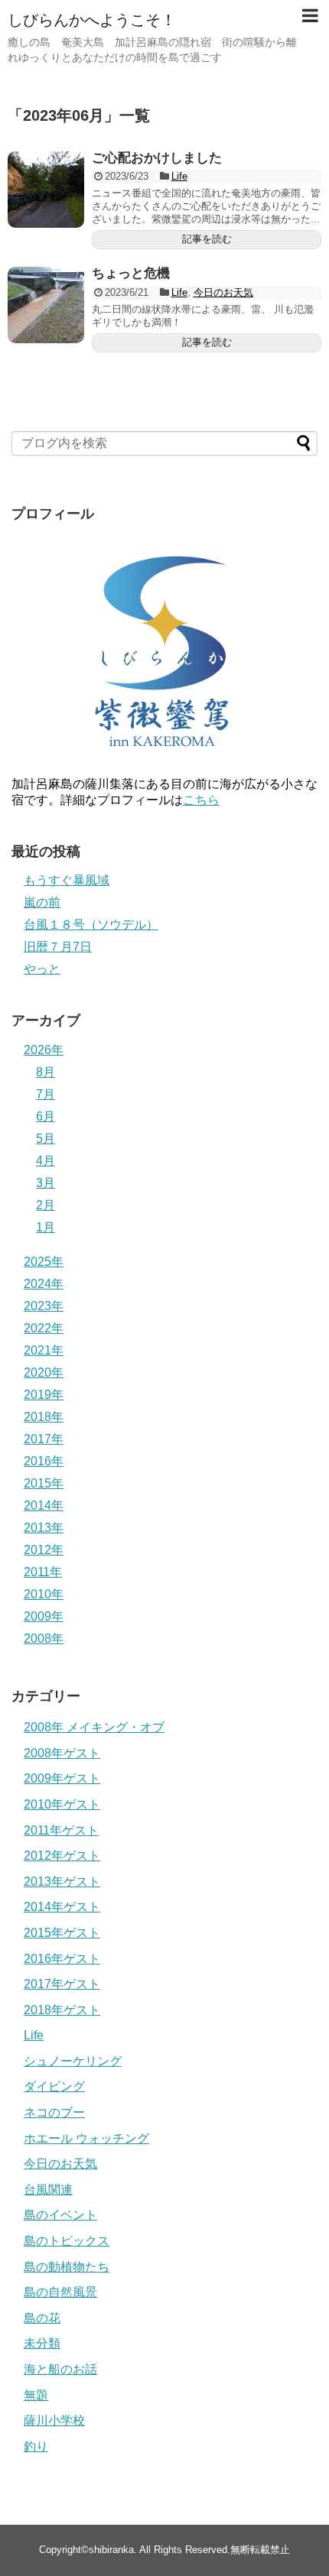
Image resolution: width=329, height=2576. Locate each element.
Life (179, 176)
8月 (46, 1072)
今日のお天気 (223, 292)
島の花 (42, 2318)
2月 (46, 1205)
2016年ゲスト (62, 1959)
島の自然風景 (60, 2292)
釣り (36, 2446)
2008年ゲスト (62, 1753)
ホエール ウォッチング (86, 2138)
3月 (46, 1183)
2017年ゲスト (62, 1984)
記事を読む (207, 239)
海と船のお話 (60, 2369)
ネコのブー (54, 2112)
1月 (46, 1227)
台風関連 (48, 2190)
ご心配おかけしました (157, 158)
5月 (46, 1139)
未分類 (42, 2343)
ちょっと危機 (131, 273)
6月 (46, 1116)
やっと (42, 969)
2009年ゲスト (62, 1778)
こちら (201, 800)
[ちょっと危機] (46, 305)
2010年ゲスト (62, 1804)
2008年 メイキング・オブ (94, 1727)
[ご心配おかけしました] (46, 190)
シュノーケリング (73, 2061)
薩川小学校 (54, 2420)
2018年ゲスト (62, 2010)
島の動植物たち (67, 2267)
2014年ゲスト (62, 1907)
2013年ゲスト (62, 1882)
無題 (36, 2395)
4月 (46, 1161)
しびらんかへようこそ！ (92, 20)
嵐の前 (42, 902)
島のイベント (60, 2215)
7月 (46, 1094)
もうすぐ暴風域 (67, 880)
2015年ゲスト (62, 1933)
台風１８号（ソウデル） (91, 925)
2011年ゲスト (61, 1830)
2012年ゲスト (62, 1856)
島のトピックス (67, 2241)
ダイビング (54, 2086)
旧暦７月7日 (58, 947)
